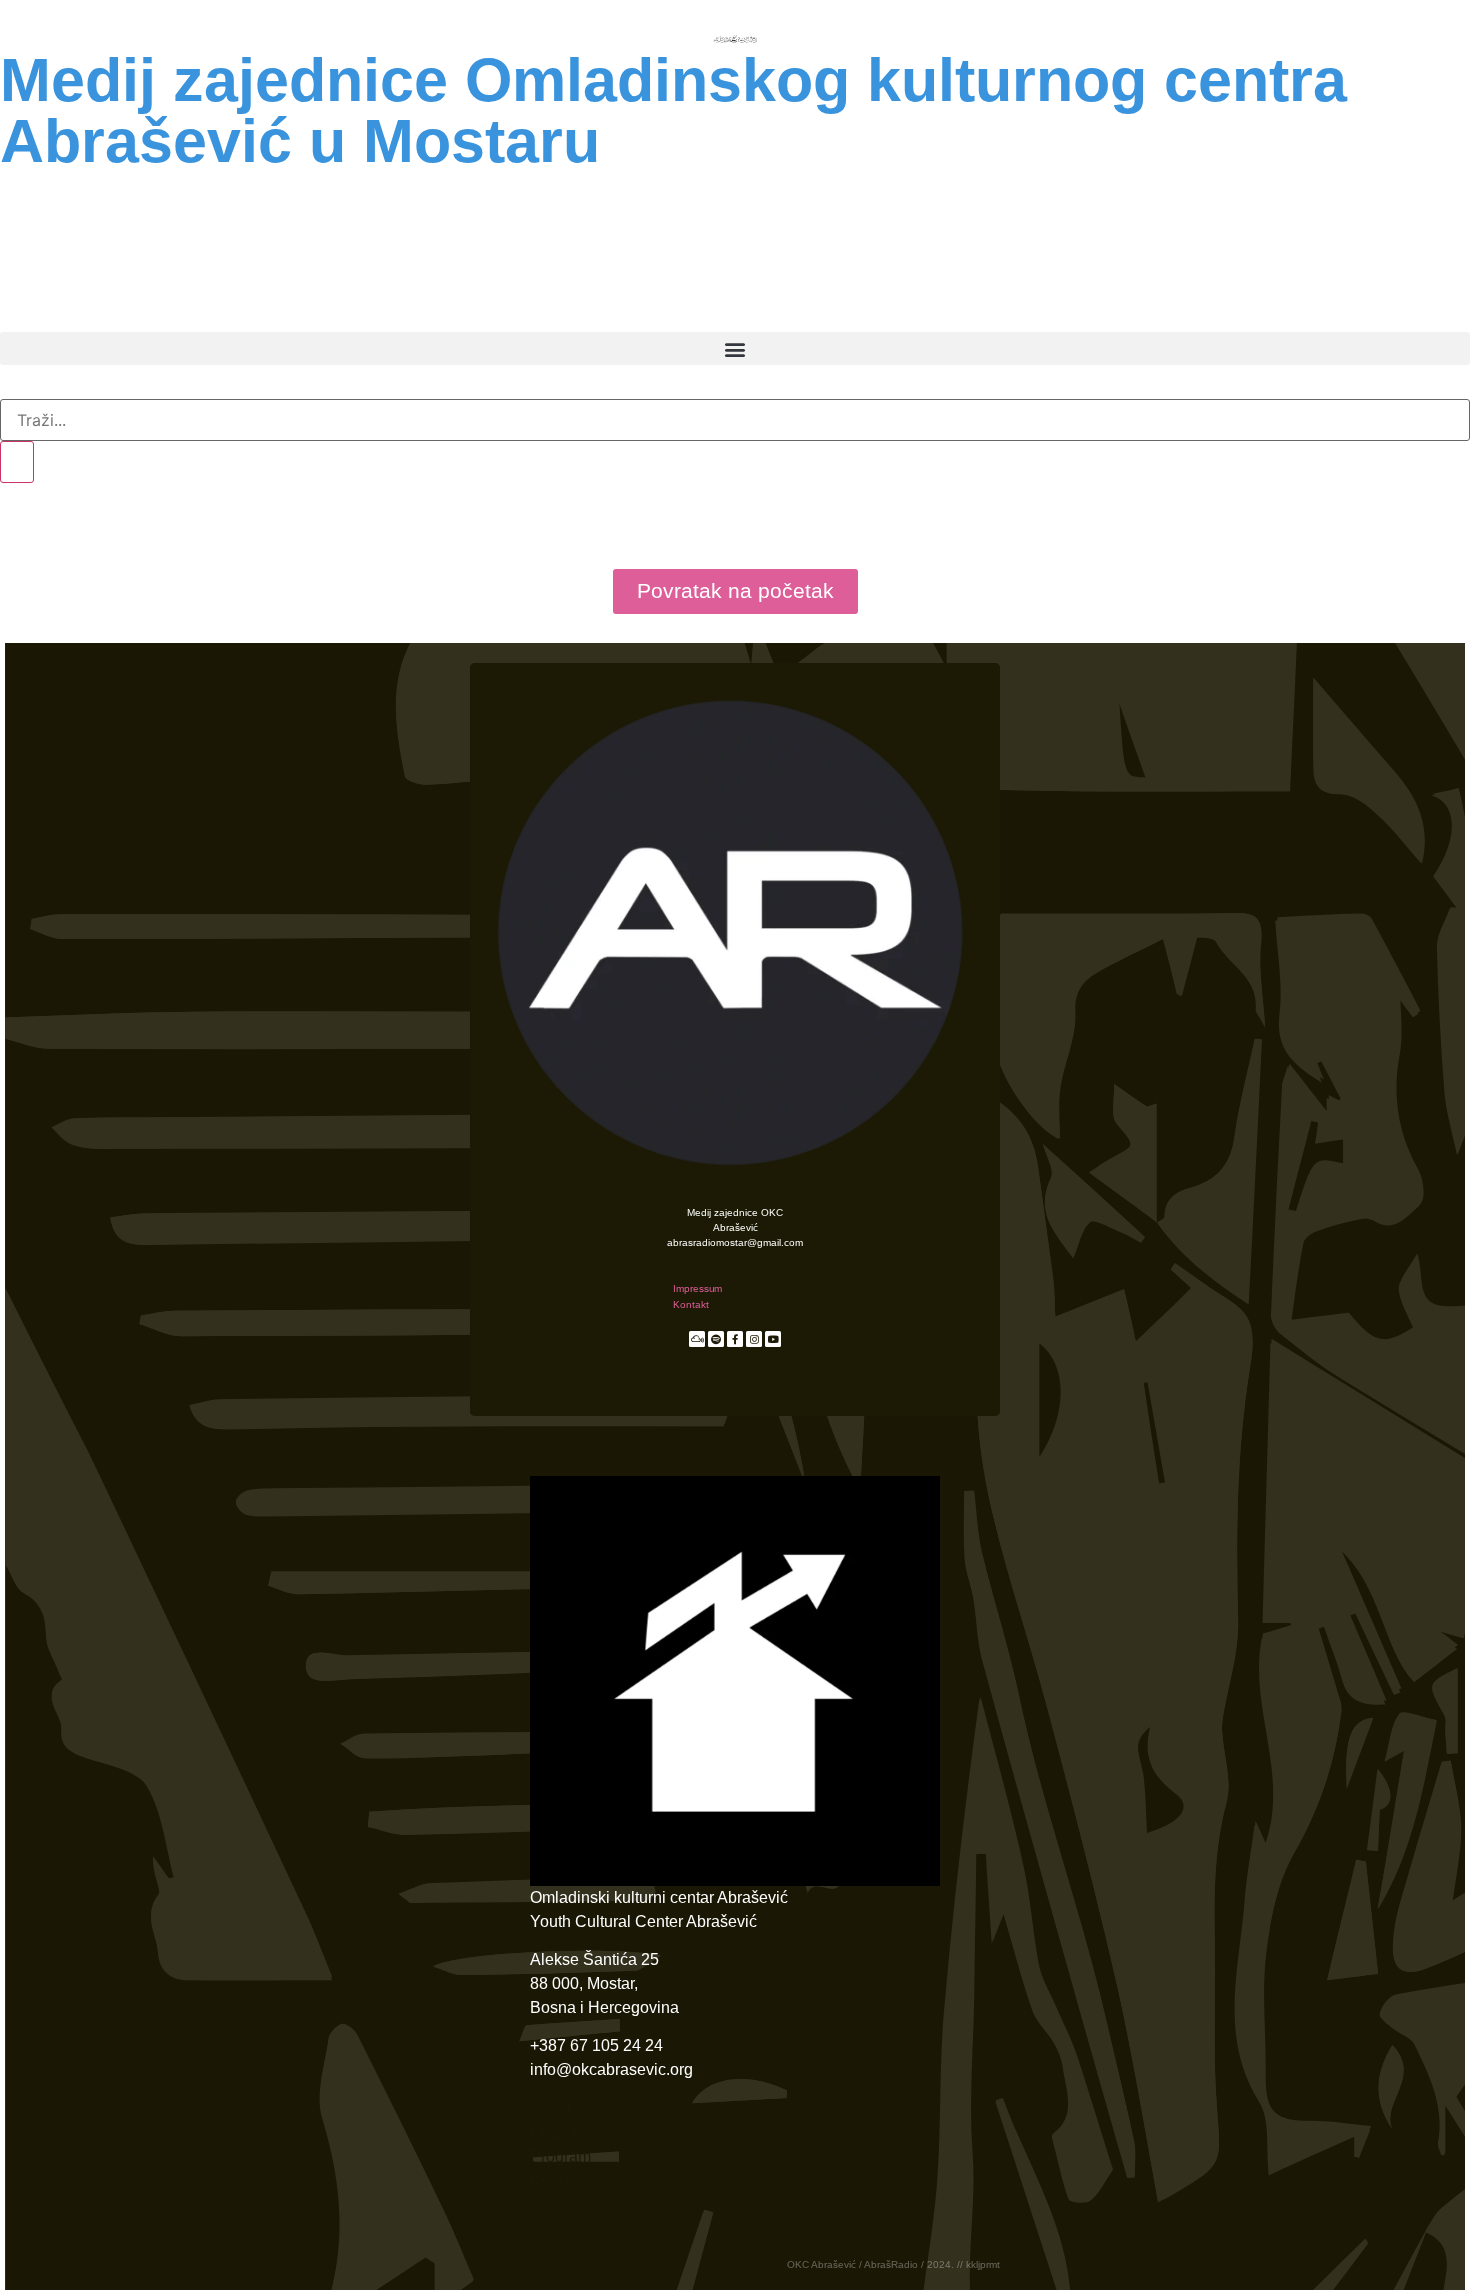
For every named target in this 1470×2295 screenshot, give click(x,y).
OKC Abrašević (315, 200)
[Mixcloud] (697, 1339)
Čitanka (1270, 252)
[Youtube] (773, 1339)
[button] (735, 348)
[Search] (17, 462)
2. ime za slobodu (345, 252)
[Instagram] (754, 1339)
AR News (708, 200)
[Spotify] (716, 1339)
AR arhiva (735, 303)
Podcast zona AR (1128, 200)
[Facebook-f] (735, 1339)
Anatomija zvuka (879, 252)
